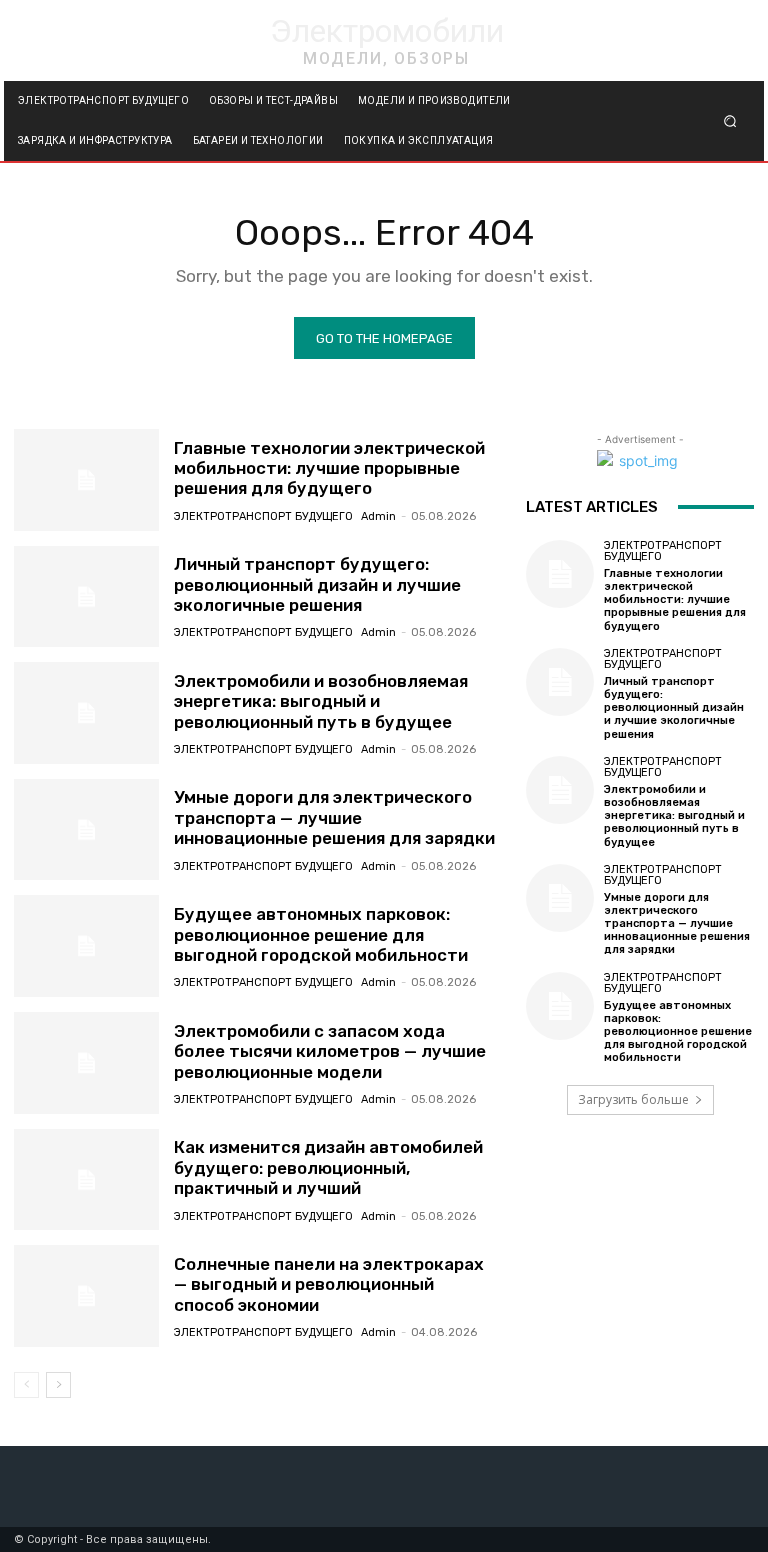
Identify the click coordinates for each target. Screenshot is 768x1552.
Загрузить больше (633, 1099)
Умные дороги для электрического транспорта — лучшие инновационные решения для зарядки (334, 817)
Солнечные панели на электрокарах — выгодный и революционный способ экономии (329, 1284)
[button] (730, 121)
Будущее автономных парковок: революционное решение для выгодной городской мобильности (321, 934)
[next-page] (58, 1385)
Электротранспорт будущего (263, 516)
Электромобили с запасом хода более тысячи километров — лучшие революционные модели (330, 1051)
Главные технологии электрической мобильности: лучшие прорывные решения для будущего (329, 468)
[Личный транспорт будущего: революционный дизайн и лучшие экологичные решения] (86, 597)
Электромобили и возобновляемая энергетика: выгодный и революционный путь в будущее (321, 701)
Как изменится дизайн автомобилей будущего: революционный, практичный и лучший (328, 1167)
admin (378, 516)
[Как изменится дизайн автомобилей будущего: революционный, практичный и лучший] (86, 1180)
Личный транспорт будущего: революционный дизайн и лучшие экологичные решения (317, 584)
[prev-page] (26, 1385)
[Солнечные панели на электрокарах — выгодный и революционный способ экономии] (86, 1296)
